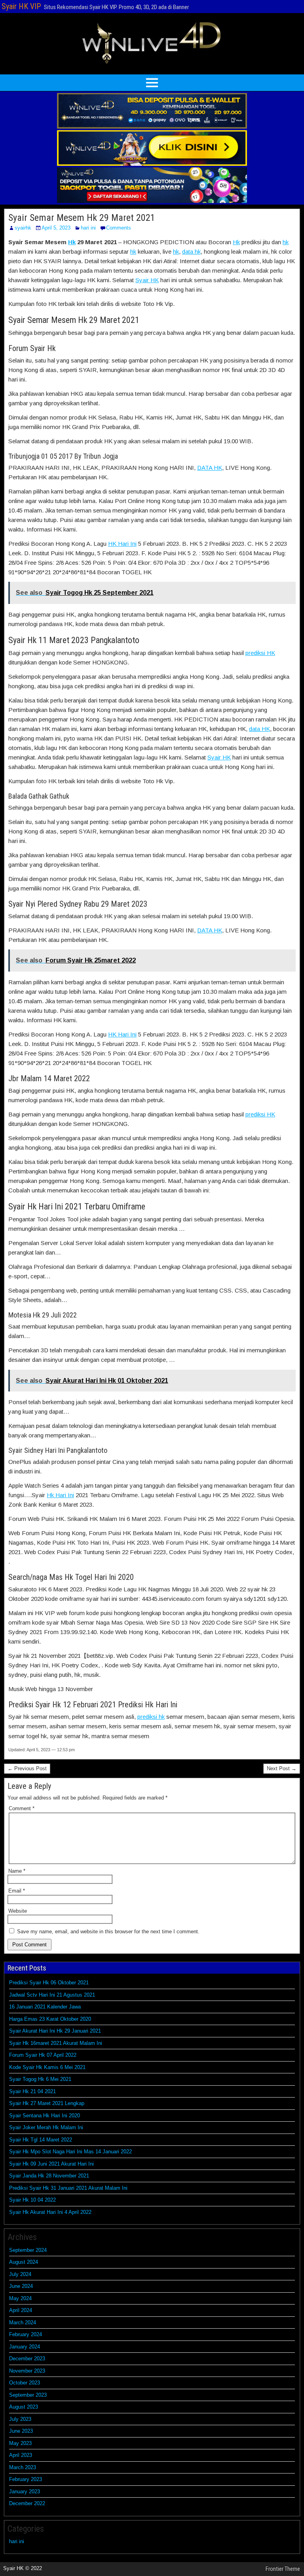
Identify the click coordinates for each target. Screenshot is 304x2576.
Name (17, 1871)
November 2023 (27, 2371)
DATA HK (210, 468)
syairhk (23, 228)
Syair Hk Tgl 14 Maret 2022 (41, 2140)
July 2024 (20, 2274)
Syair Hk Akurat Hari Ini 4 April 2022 (50, 2212)
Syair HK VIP (21, 6)
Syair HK (147, 280)
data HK (259, 729)
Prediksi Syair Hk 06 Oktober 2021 (49, 1983)
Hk (72, 242)
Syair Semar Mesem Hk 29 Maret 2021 (82, 218)
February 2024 (26, 2334)
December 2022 (27, 2503)
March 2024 (23, 2323)
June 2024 (21, 2286)
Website (18, 1911)
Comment (22, 1808)
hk (286, 242)
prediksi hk (151, 1717)
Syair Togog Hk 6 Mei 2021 (40, 2079)
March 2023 (23, 2467)
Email (17, 1891)
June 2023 (21, 2431)
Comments (119, 228)
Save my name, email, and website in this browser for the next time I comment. (108, 1932)
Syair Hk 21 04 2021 (32, 2091)
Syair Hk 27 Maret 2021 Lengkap (47, 2103)
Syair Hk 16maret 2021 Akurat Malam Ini (56, 2043)
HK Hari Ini (122, 544)
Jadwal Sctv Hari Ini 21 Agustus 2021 (52, 1995)
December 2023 (27, 2359)
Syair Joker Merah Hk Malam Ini (46, 2127)
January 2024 (25, 2347)
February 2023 (26, 2479)
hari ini (88, 228)
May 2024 (20, 2298)
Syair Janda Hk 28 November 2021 (49, 2176)
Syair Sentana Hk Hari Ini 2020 (45, 2116)
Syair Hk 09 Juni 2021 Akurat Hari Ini (51, 2164)
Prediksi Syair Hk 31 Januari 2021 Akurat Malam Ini (68, 2188)
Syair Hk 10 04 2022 (32, 2200)
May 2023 (20, 2443)
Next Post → (282, 1768)
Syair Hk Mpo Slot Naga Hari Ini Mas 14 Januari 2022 (70, 2152)
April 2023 (21, 2455)
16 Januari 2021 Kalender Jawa (45, 2007)
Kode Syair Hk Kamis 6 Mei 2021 (47, 2067)
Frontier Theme (283, 2569)
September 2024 (28, 2250)
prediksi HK (260, 653)
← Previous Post (27, 1768)
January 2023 (25, 2492)
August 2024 (24, 2262)
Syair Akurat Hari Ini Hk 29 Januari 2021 (55, 2031)
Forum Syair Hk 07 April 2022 (43, 2055)
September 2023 (28, 2395)
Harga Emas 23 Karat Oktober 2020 (50, 2019)
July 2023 (20, 2419)
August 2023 (24, 2407)
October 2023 (25, 2383)
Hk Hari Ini (60, 1495)
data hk (191, 252)
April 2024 (21, 2310)
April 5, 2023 (56, 228)
